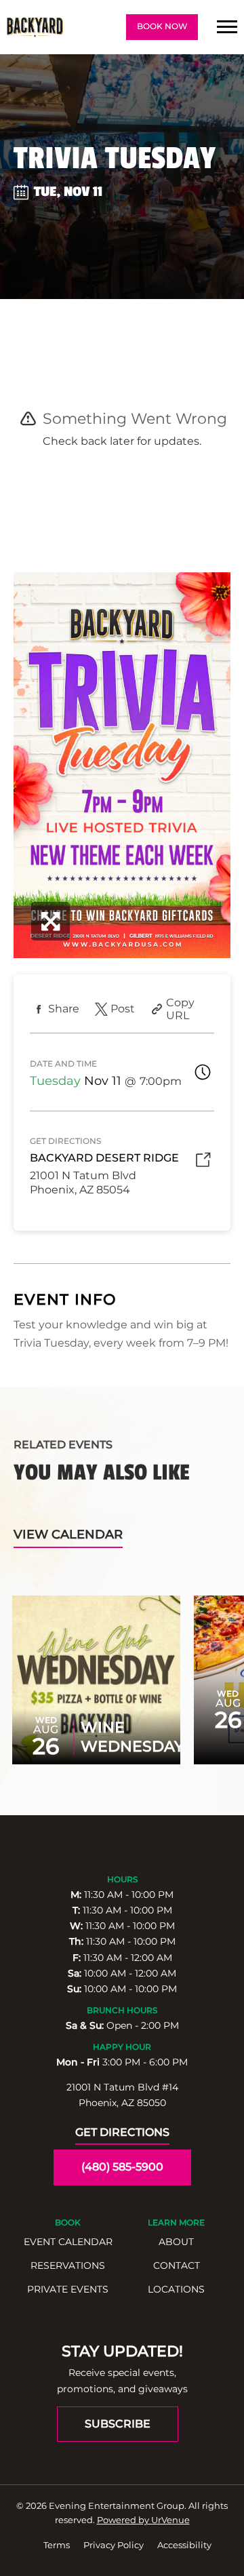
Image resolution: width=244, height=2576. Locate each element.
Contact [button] (177, 2265)
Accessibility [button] (184, 2545)
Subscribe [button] (118, 2424)
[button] (227, 27)
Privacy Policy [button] (114, 2545)
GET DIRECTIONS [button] (122, 2132)
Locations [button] (176, 2289)
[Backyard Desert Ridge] (35, 27)
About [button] (176, 2242)
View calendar (68, 1534)
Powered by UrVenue (143, 2520)
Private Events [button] (68, 2289)
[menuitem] (68, 2242)
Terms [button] (57, 2545)
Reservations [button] (68, 2265)
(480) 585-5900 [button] (122, 2167)
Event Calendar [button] (68, 2242)
